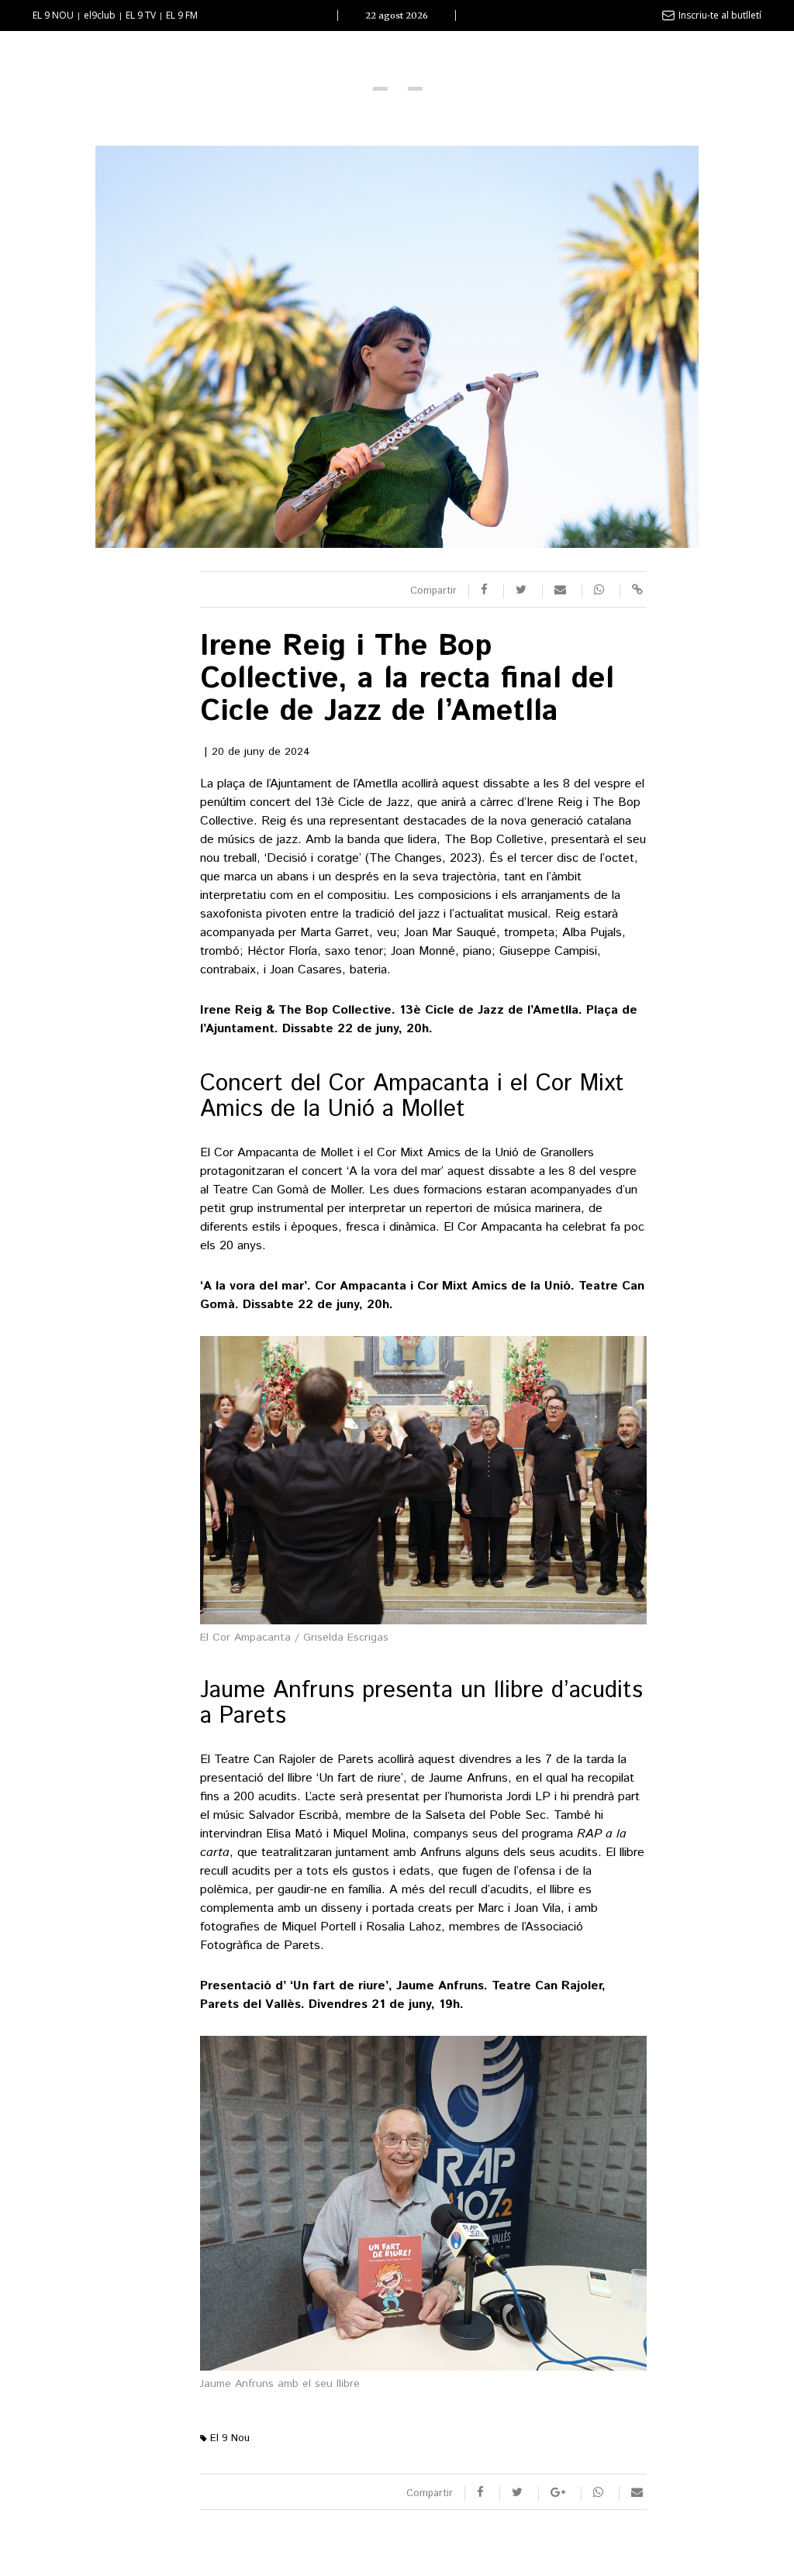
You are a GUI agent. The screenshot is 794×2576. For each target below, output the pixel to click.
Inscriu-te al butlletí (720, 15)
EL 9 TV (141, 15)
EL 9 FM (182, 15)
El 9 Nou (228, 2438)
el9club (100, 15)
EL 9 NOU (53, 15)
